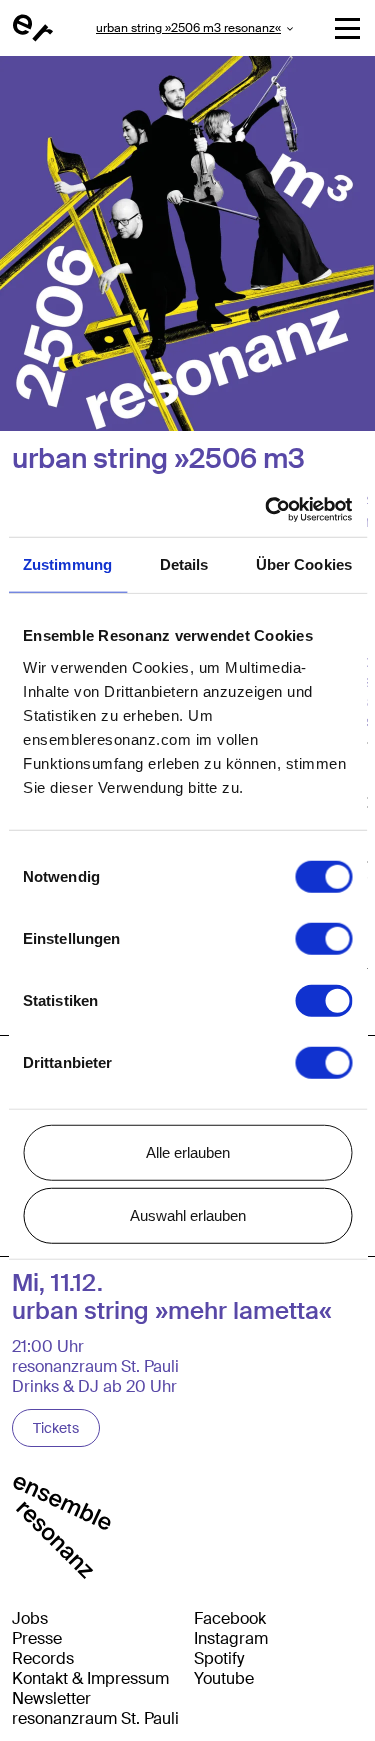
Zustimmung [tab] (67, 564)
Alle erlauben (188, 1151)
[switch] (323, 938)
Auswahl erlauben (188, 1215)
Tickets (56, 1428)
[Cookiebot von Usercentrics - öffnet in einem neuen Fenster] (267, 509)
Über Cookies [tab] (304, 564)
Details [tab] (184, 564)
